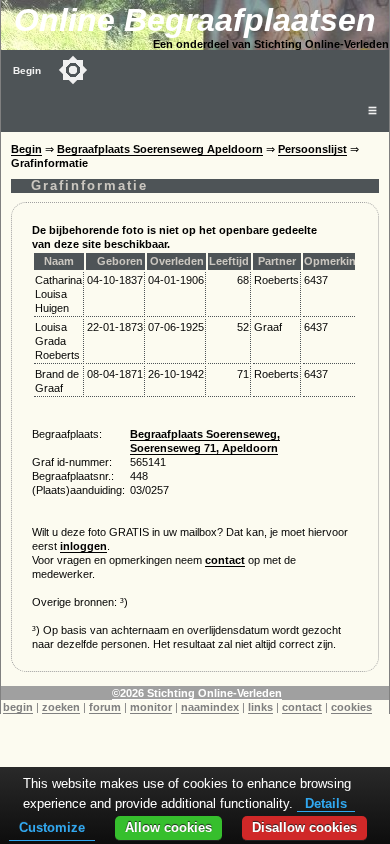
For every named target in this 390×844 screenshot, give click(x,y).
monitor (151, 707)
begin (18, 707)
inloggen (83, 546)
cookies (351, 707)
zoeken (61, 707)
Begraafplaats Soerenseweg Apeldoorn (160, 149)
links (260, 707)
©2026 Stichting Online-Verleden (197, 693)
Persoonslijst (312, 149)
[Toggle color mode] (73, 70)
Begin (27, 70)
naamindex (210, 707)
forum (105, 707)
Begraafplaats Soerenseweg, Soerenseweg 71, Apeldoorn (205, 441)
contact (225, 560)
